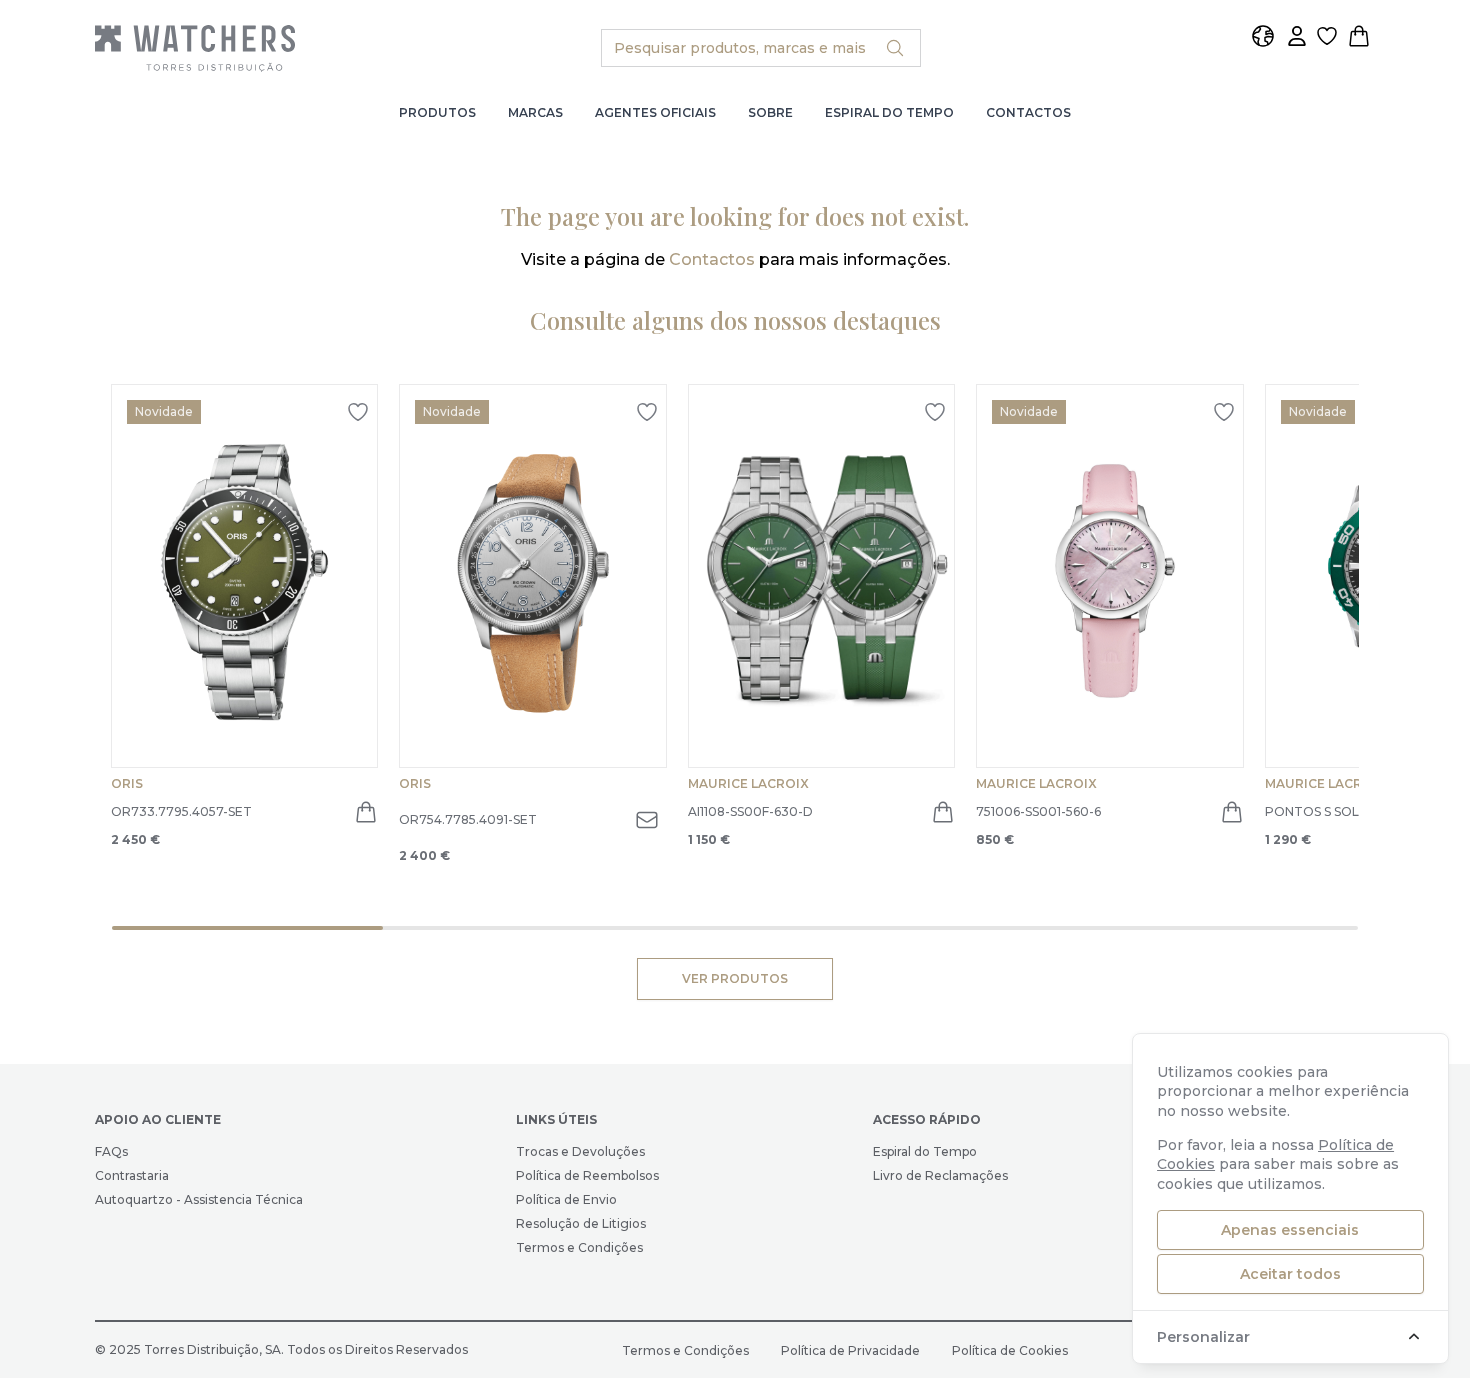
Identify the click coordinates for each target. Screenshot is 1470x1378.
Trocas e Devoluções (580, 1151)
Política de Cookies (1010, 1350)
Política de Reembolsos (587, 1175)
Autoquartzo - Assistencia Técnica (199, 1199)
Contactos (1028, 112)
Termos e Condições (579, 1247)
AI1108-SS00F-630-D (750, 811)
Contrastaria (132, 1175)
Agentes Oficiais (655, 112)
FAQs (111, 1151)
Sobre (770, 112)
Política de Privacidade (850, 1350)
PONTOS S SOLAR (1321, 811)
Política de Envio (566, 1199)
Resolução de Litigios (581, 1223)
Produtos (437, 112)
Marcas (535, 112)
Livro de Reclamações (940, 1175)
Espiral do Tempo (889, 112)
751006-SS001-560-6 (1038, 811)
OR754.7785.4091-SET (468, 819)
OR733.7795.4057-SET (181, 811)
